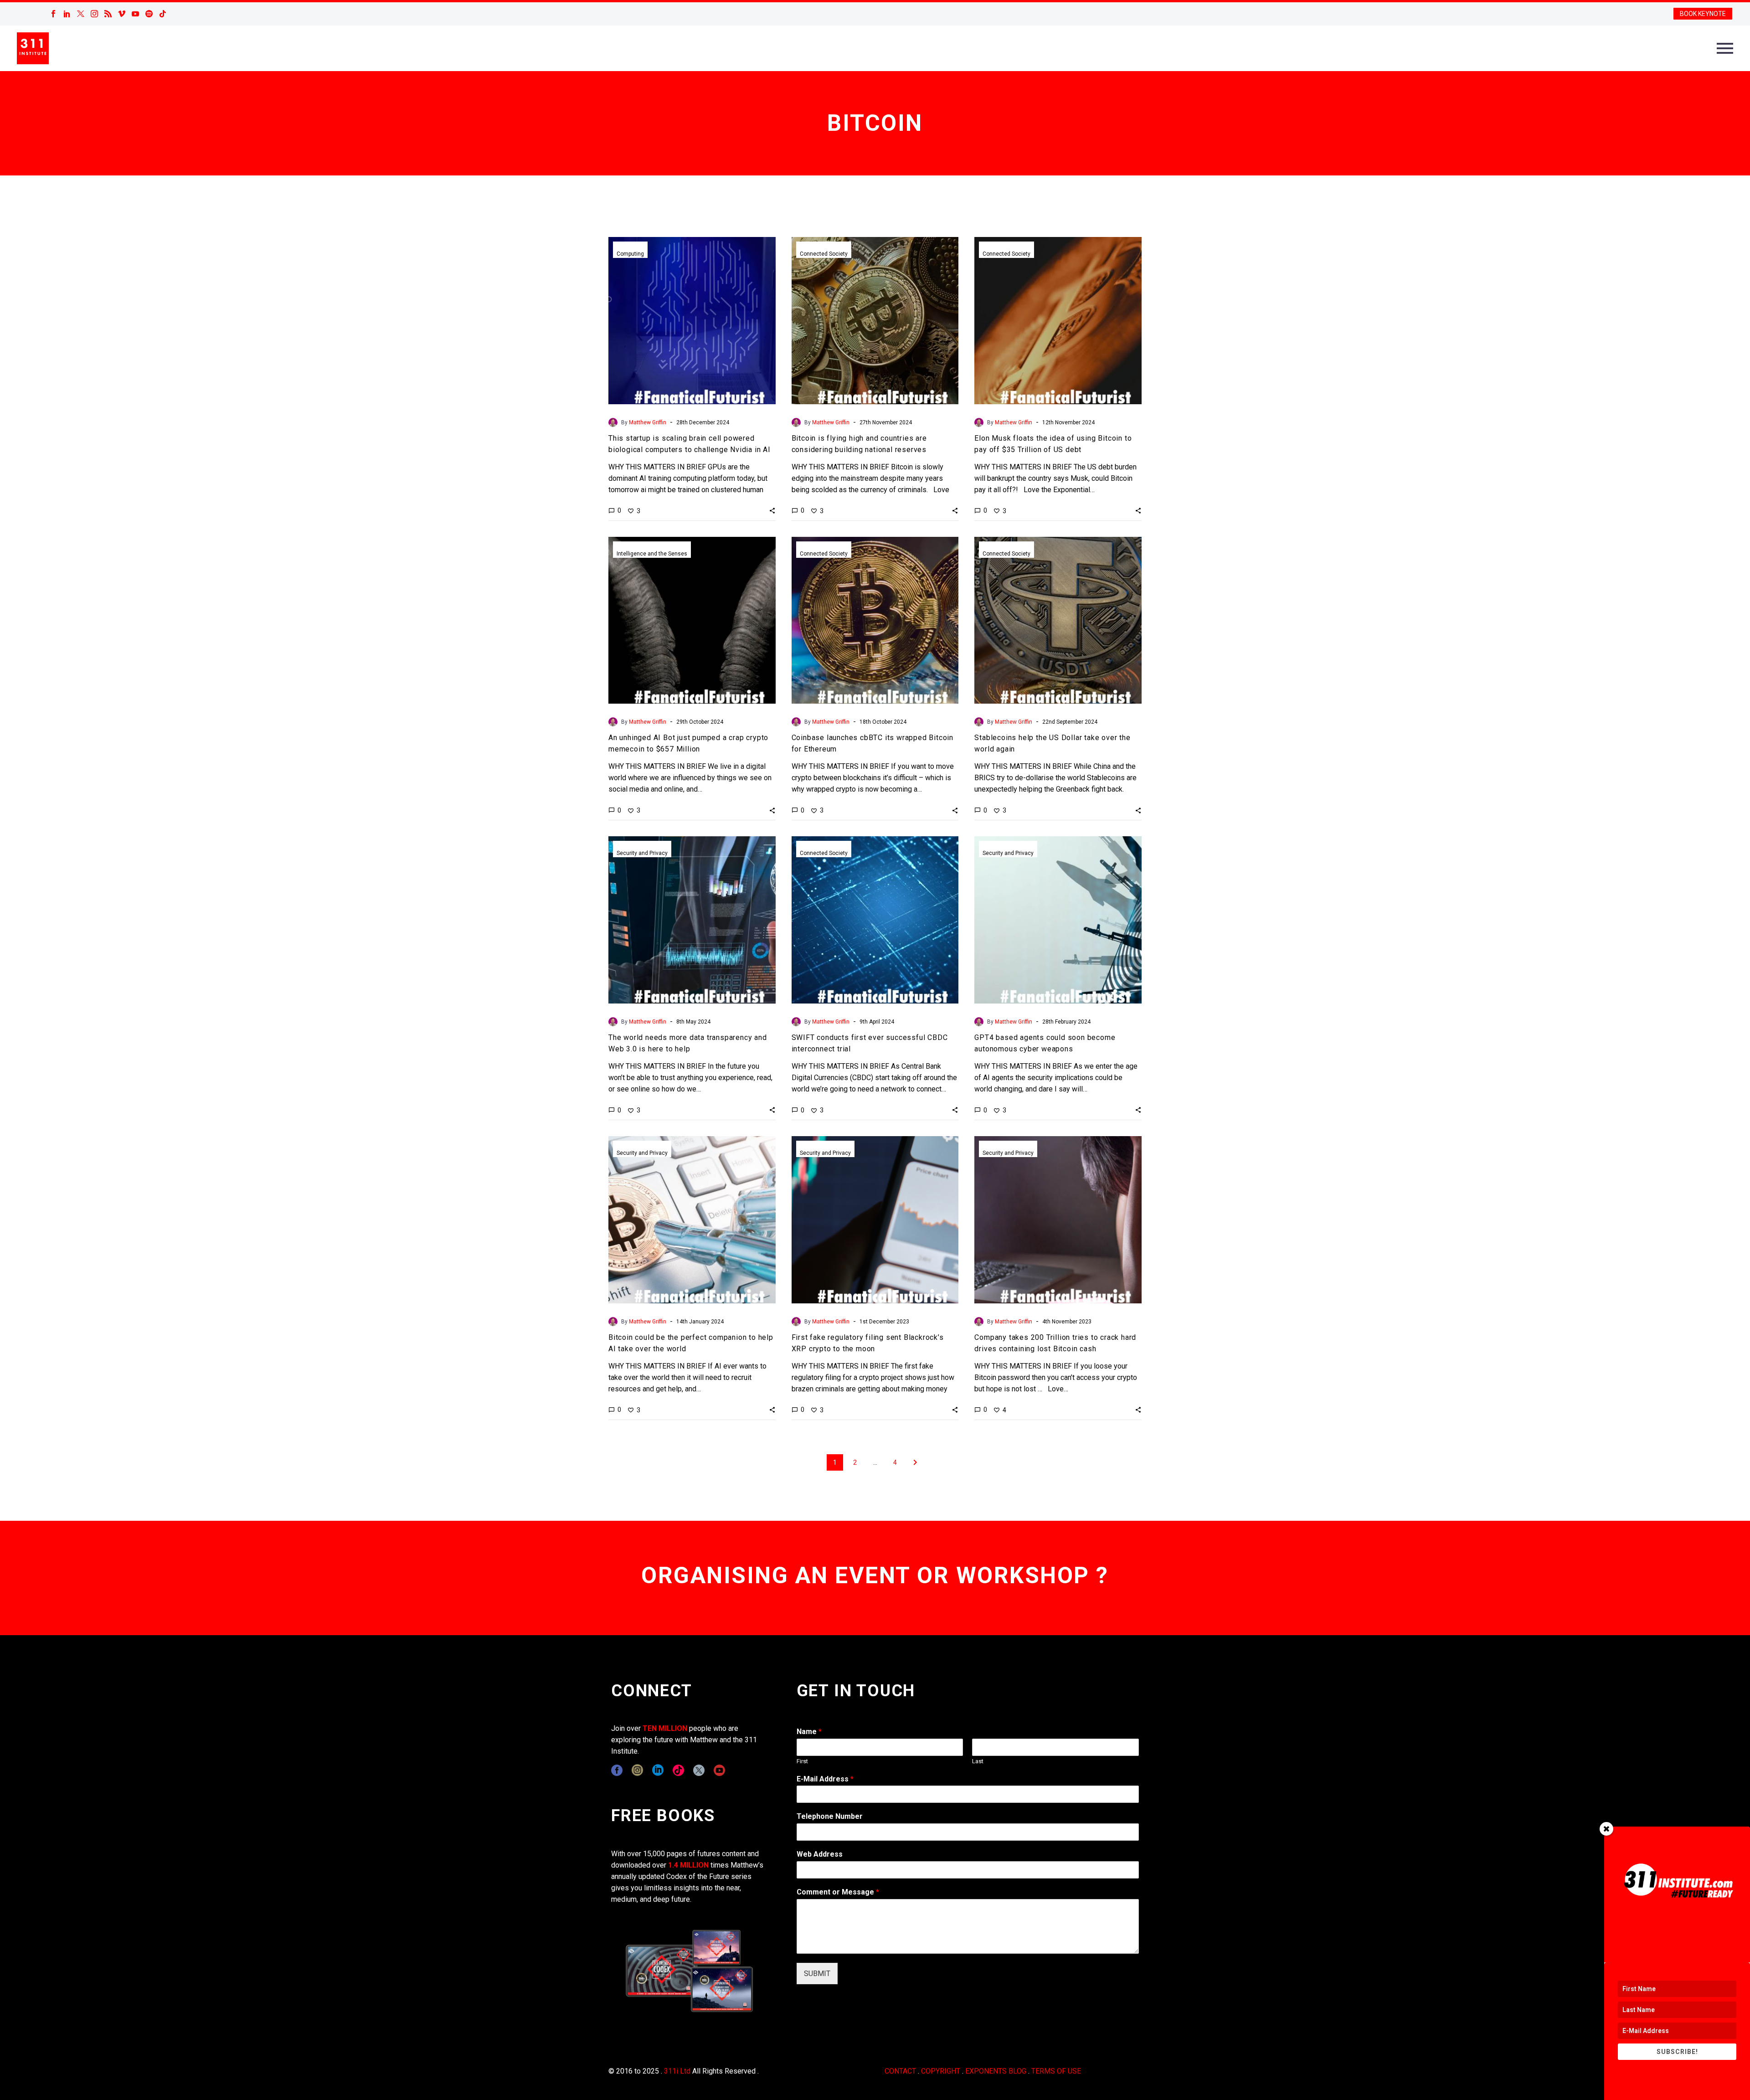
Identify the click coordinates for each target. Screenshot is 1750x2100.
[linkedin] (658, 1770)
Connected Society (824, 254)
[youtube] (719, 1770)
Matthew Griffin (648, 422)
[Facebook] (53, 14)
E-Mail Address (825, 1779)
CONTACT (900, 2071)
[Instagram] (94, 14)
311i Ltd (677, 2071)
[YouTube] (135, 14)
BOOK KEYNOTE (1703, 14)
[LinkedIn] (67, 14)
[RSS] (108, 14)
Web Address (820, 1854)
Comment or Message (838, 1892)
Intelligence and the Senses (652, 554)
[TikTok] (163, 14)
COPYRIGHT (941, 2071)
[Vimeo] (122, 14)
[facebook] (617, 1770)
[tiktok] (678, 1770)
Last (978, 1761)
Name (809, 1732)
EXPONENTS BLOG (996, 2071)
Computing (630, 254)
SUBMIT (817, 1974)
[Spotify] (149, 14)
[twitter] (699, 1770)
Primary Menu (1725, 48)
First (802, 1761)
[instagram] (637, 1770)
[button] (772, 510)
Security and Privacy (642, 853)
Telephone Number (830, 1816)
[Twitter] (81, 14)
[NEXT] (915, 1462)
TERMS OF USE (1056, 2071)
